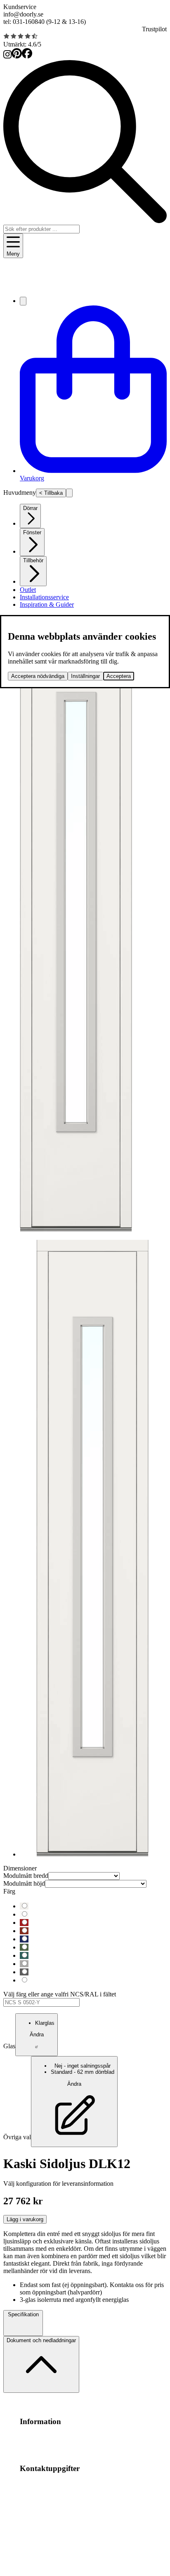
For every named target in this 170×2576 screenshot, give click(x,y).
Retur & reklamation (80, 2445)
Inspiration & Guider (47, 604)
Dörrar (30, 508)
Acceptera (119, 676)
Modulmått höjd (24, 1883)
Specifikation (23, 2314)
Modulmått (34, 2437)
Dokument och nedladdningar (41, 2340)
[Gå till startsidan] (85, 286)
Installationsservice (44, 597)
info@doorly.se (23, 14)
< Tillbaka (51, 493)
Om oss (58, 2437)
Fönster (32, 532)
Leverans (42, 2445)
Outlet (28, 590)
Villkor (77, 2437)
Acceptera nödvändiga (38, 676)
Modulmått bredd (26, 1876)
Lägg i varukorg (25, 2219)
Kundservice (20, 7)
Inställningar (85, 676)
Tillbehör (33, 560)
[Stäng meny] (69, 493)
